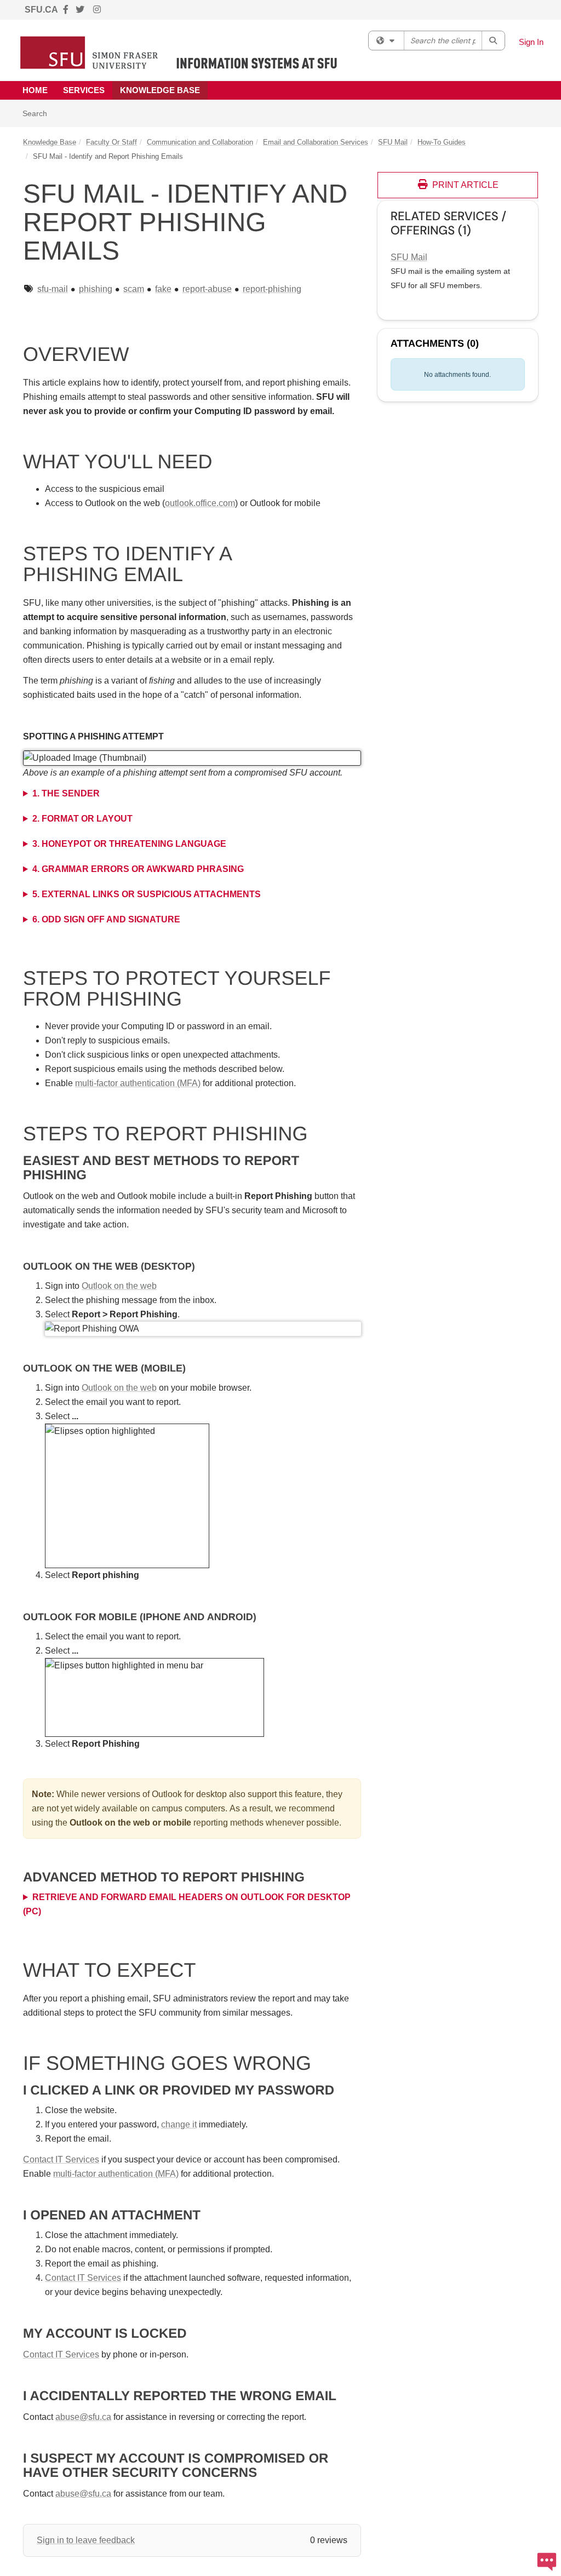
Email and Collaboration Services (316, 142)
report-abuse (207, 289)
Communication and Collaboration (200, 142)
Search (39, 113)
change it (179, 2124)
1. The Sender (66, 793)
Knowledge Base (160, 90)
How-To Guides (442, 142)
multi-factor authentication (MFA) (138, 1083)
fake (163, 289)
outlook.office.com (200, 503)
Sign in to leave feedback (86, 2540)
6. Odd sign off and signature (106, 919)
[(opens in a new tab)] (179, 53)
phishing (96, 289)
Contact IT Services (61, 2159)
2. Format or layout (82, 819)
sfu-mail (53, 289)
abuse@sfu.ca (83, 2417)
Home (35, 90)
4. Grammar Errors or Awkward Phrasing (138, 869)
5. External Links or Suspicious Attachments (147, 894)
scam (134, 289)
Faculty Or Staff (111, 142)
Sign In (531, 42)
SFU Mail (393, 142)
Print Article (464, 185)
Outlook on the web (119, 1286)
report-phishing (272, 289)
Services (84, 90)
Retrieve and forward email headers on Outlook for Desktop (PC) (187, 1904)
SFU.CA (41, 10)
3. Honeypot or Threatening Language (129, 844)
